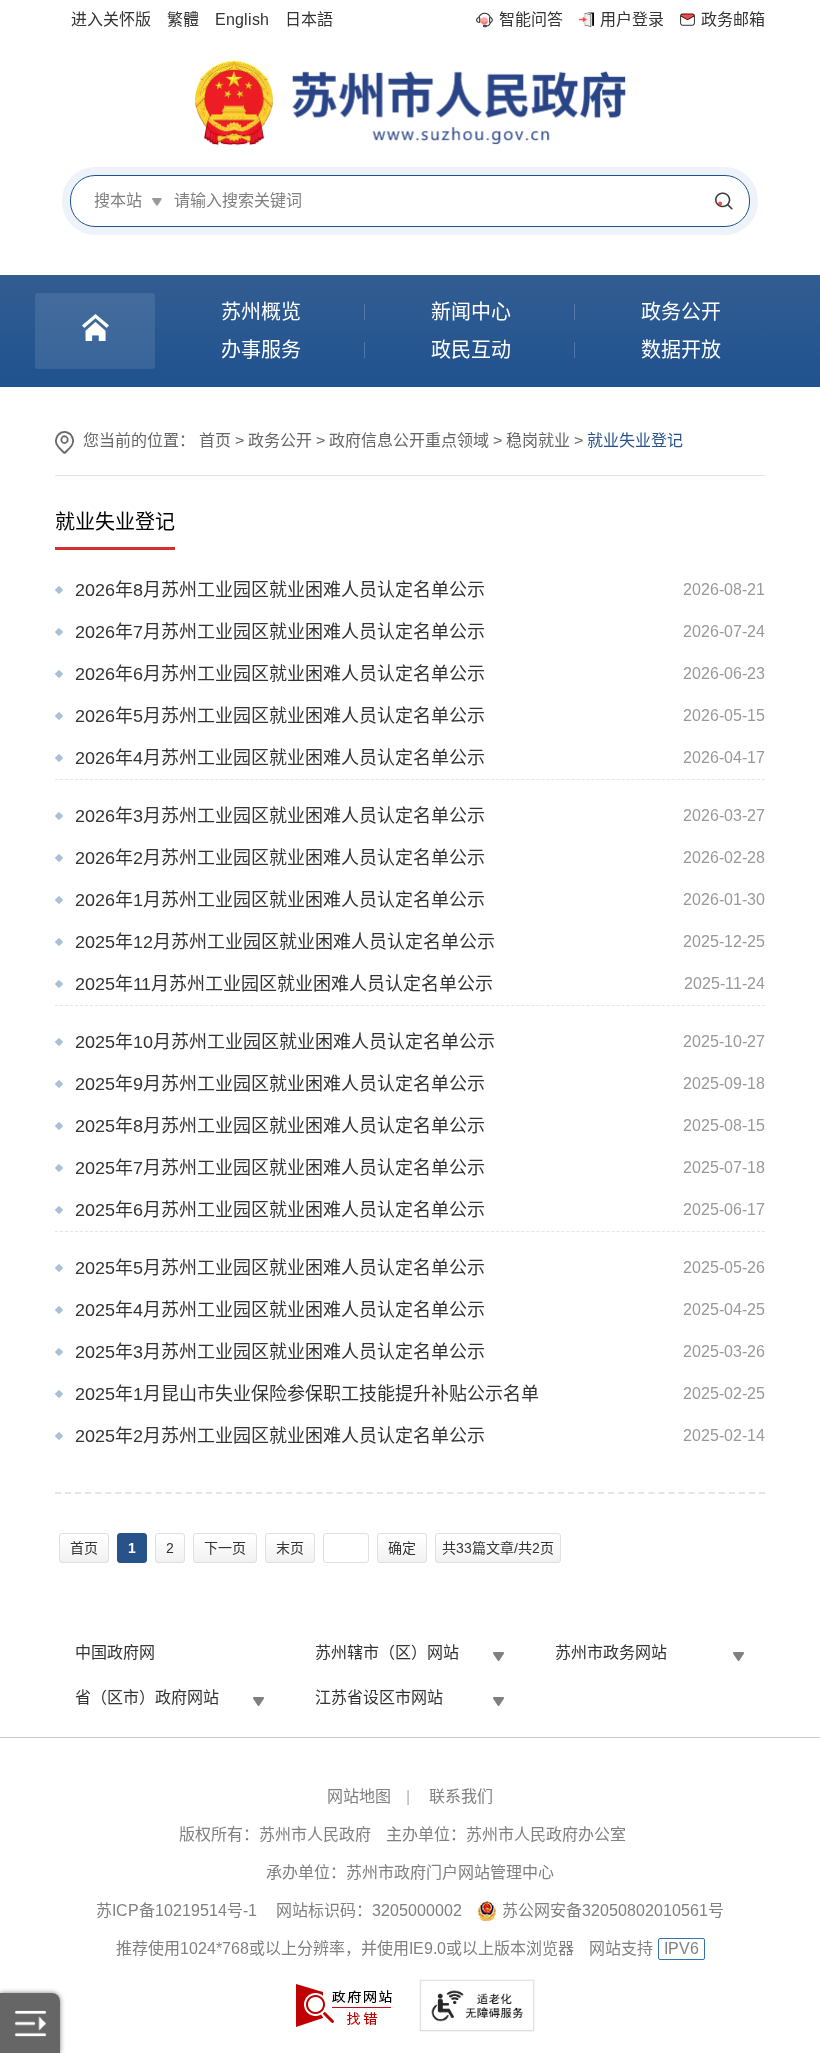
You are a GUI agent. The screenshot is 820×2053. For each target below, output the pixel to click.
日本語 (309, 19)
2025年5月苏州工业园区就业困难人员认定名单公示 (280, 1268)
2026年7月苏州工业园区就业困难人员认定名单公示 (280, 632)
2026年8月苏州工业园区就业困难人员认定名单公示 (280, 590)
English (242, 19)
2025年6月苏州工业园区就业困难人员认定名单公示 (280, 1210)
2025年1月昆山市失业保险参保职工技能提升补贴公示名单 (307, 1394)
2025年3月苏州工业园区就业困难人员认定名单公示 (280, 1352)
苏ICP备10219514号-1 (176, 1910)
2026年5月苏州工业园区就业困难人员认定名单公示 (280, 716)
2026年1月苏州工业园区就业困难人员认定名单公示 (280, 900)
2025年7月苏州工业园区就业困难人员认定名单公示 (280, 1168)
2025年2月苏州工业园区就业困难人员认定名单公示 (280, 1436)
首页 (215, 440)
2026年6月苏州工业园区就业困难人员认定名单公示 (280, 674)
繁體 (183, 19)
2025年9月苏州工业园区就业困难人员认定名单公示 (280, 1084)
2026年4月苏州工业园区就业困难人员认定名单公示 (280, 758)
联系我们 (461, 1796)
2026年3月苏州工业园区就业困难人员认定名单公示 (280, 816)
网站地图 (359, 1796)
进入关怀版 (111, 19)
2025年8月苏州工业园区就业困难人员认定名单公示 (280, 1126)
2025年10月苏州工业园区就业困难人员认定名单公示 (285, 1042)
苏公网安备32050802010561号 (613, 1910)
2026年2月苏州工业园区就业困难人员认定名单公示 (280, 858)
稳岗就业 (538, 440)
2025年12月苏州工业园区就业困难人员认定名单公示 (285, 942)
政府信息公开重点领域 (409, 440)
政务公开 (280, 440)
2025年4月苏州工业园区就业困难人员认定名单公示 (280, 1310)
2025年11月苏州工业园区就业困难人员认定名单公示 (284, 984)
